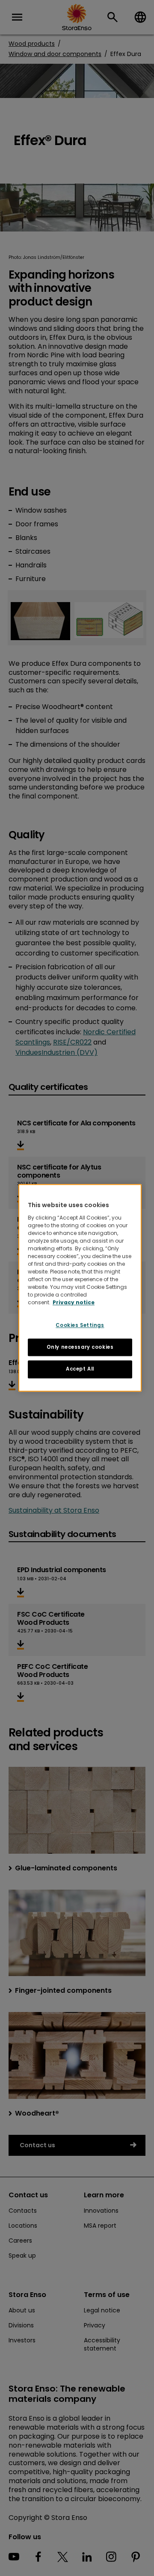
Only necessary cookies (80, 1347)
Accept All (80, 1369)
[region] (80, 1288)
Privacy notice (74, 1302)
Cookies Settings (80, 1325)
